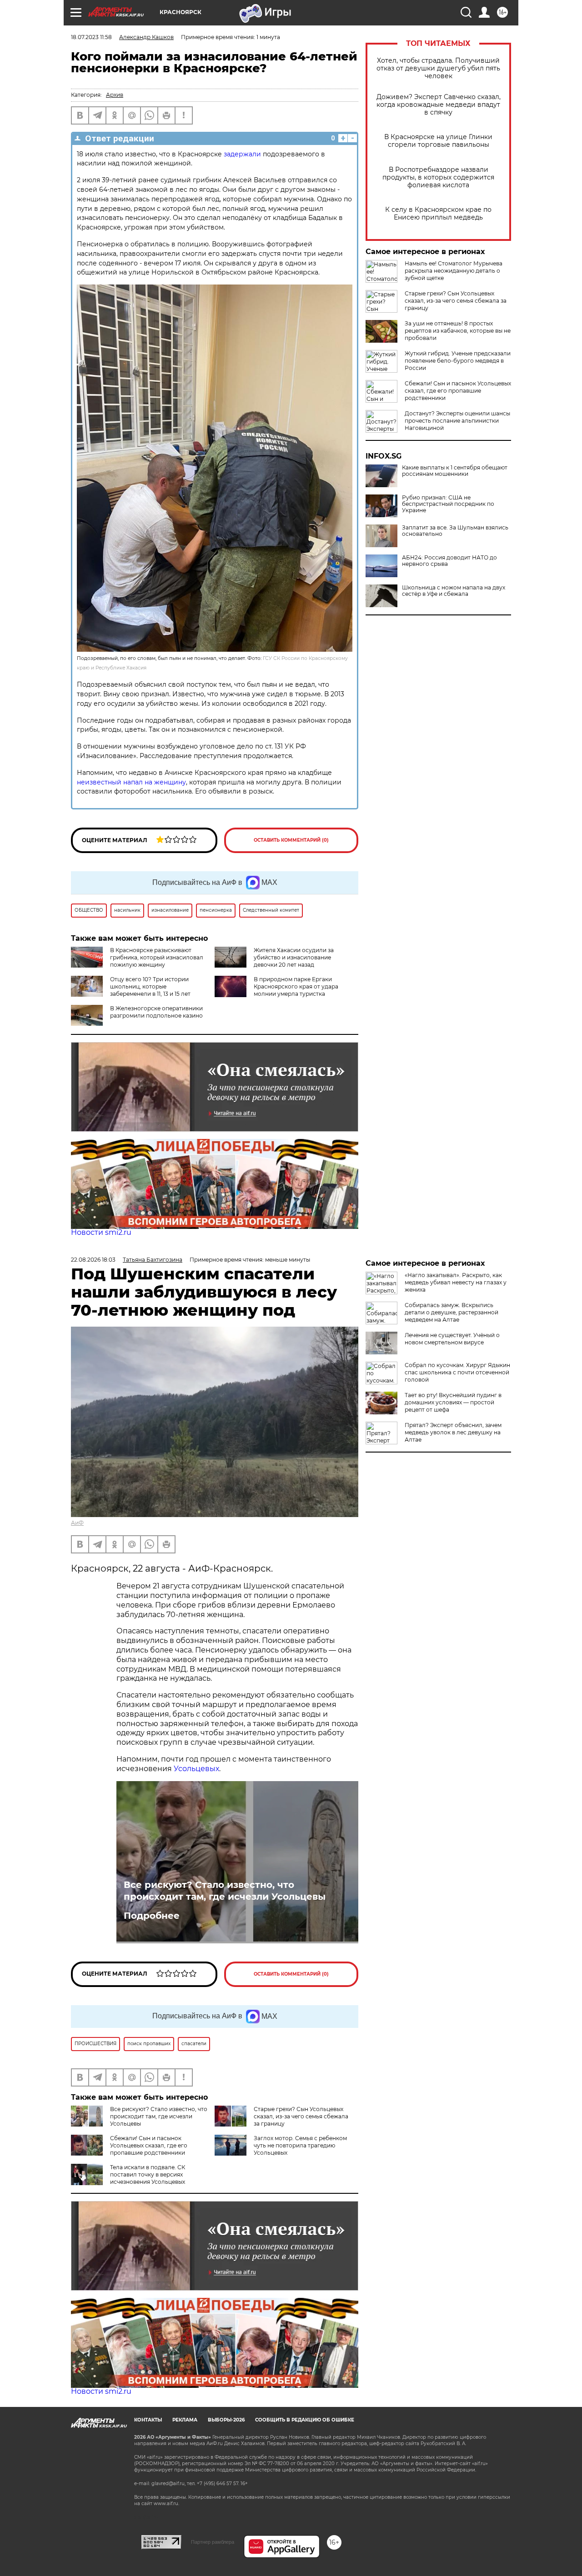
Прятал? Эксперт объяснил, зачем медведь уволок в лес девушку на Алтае (453, 1432)
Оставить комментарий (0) (291, 840)
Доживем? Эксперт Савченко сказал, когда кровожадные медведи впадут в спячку (439, 105)
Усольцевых (196, 1769)
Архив (115, 95)
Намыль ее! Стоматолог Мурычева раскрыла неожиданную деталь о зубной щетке (454, 271)
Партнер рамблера (213, 2542)
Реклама (185, 2420)
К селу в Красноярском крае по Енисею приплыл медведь (438, 214)
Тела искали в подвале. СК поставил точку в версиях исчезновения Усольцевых (148, 2174)
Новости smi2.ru (101, 1232)
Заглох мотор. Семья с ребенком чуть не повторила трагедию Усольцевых (300, 2145)
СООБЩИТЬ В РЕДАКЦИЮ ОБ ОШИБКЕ (305, 2420)
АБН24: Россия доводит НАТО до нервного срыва (449, 561)
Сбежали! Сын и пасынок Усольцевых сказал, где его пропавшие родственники (458, 391)
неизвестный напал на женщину (131, 782)
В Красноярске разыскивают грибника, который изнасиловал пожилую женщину (157, 957)
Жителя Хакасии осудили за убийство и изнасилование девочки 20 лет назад (294, 957)
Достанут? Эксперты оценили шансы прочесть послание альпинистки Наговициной (457, 421)
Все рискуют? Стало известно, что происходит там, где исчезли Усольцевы (225, 1891)
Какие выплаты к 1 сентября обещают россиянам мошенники (455, 471)
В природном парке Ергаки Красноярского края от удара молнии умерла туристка (296, 986)
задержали (242, 154)
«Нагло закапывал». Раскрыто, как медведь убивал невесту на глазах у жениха (456, 1282)
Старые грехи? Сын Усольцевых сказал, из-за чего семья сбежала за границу (456, 301)
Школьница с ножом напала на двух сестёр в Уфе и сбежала (454, 591)
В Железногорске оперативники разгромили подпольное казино (156, 1012)
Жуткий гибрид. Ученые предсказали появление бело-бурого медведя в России (458, 361)
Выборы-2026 (226, 2420)
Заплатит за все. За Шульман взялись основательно (455, 531)
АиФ (77, 1523)
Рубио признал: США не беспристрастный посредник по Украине (448, 504)
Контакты (148, 2420)
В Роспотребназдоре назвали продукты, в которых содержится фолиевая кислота (438, 177)
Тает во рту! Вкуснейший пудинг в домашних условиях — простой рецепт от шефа (453, 1402)
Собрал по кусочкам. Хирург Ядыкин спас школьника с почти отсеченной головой (457, 1372)
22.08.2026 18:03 (93, 1260)
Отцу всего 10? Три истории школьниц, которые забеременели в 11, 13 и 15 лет (150, 986)
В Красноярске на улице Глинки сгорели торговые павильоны (438, 141)
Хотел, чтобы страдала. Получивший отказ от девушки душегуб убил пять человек (438, 68)
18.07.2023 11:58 (91, 37)
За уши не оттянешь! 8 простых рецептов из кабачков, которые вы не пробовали (458, 331)
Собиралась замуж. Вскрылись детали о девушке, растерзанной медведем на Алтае (452, 1312)
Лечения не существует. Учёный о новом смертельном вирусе (452, 1339)
